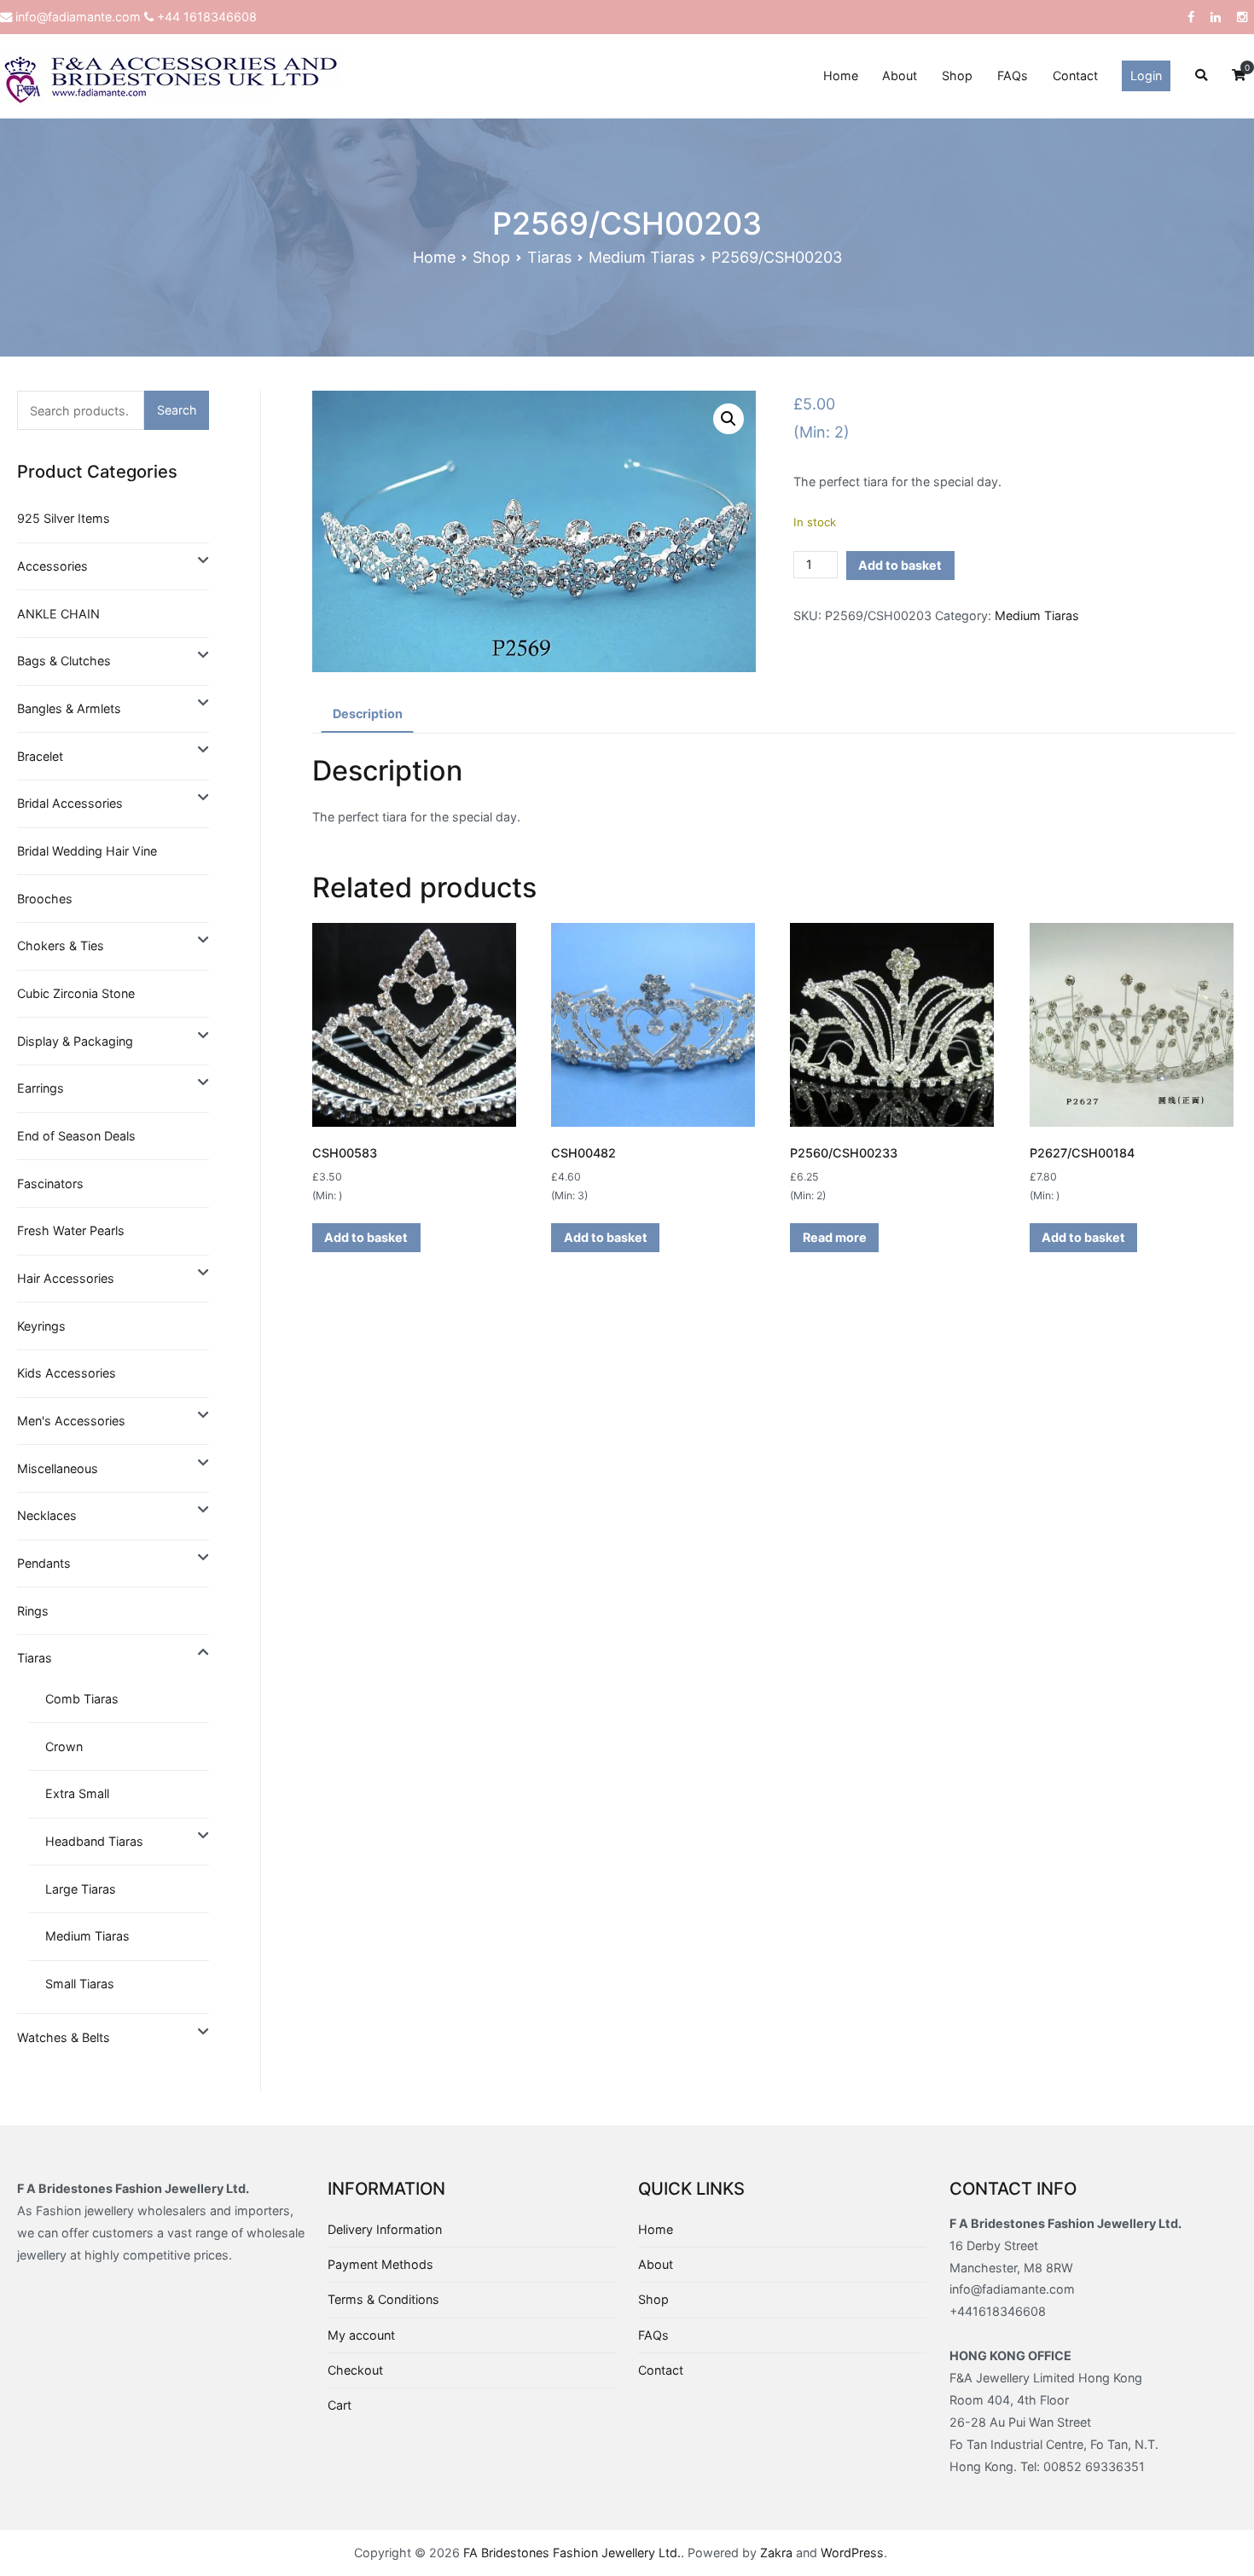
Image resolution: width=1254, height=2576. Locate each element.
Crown (64, 1746)
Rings (33, 1611)
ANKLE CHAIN (58, 614)
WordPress (852, 2553)
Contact (1075, 75)
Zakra (776, 2553)
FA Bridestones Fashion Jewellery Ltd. (572, 2553)
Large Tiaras (81, 1889)
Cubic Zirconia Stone (76, 993)
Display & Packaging (75, 1041)
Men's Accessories (71, 1421)
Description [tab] (368, 714)
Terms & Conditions (383, 2299)
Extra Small (77, 1793)
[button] (729, 419)
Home (841, 75)
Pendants (44, 1563)
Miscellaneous (58, 1468)
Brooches (45, 899)
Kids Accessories (67, 1373)
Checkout (355, 2370)
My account (361, 2335)
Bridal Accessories (70, 803)
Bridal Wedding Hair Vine (87, 851)
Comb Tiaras (82, 1699)
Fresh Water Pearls (71, 1230)
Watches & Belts (64, 2037)
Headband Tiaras (94, 1841)
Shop (957, 75)
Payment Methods (380, 2264)
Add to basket (900, 565)
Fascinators (50, 1184)
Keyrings (41, 1326)
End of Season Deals (76, 1136)
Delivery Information (385, 2229)
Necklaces (47, 1515)
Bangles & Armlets (69, 708)
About (900, 75)
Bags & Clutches (64, 661)
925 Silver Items (64, 518)
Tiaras (549, 257)
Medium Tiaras (642, 257)
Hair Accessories (66, 1278)
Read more (835, 1237)
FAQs (1013, 75)
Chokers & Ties (61, 946)
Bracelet (40, 756)
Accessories (52, 566)
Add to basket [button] (366, 1237)
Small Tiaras (80, 1984)
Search (177, 410)
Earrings (41, 1088)
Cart (340, 2405)
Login (1146, 75)
